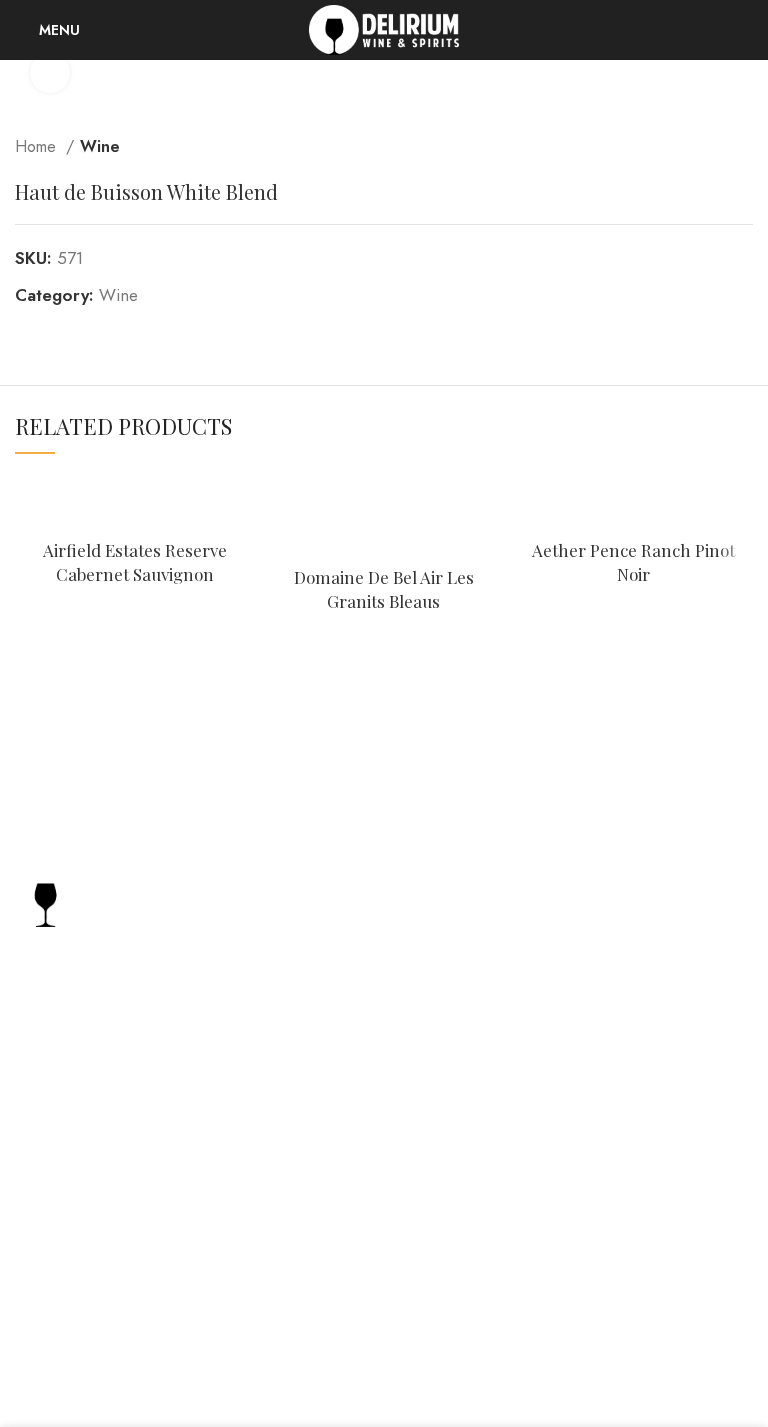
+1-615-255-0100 (97, 1147)
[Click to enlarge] (50, 73)
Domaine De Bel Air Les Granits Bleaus (384, 589)
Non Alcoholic (580, 1038)
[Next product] (743, 147)
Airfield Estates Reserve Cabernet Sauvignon (135, 562)
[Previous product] (703, 147)
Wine (100, 146)
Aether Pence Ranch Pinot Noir (633, 562)
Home (38, 146)
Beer (544, 999)
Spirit (546, 921)
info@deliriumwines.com (125, 1181)
